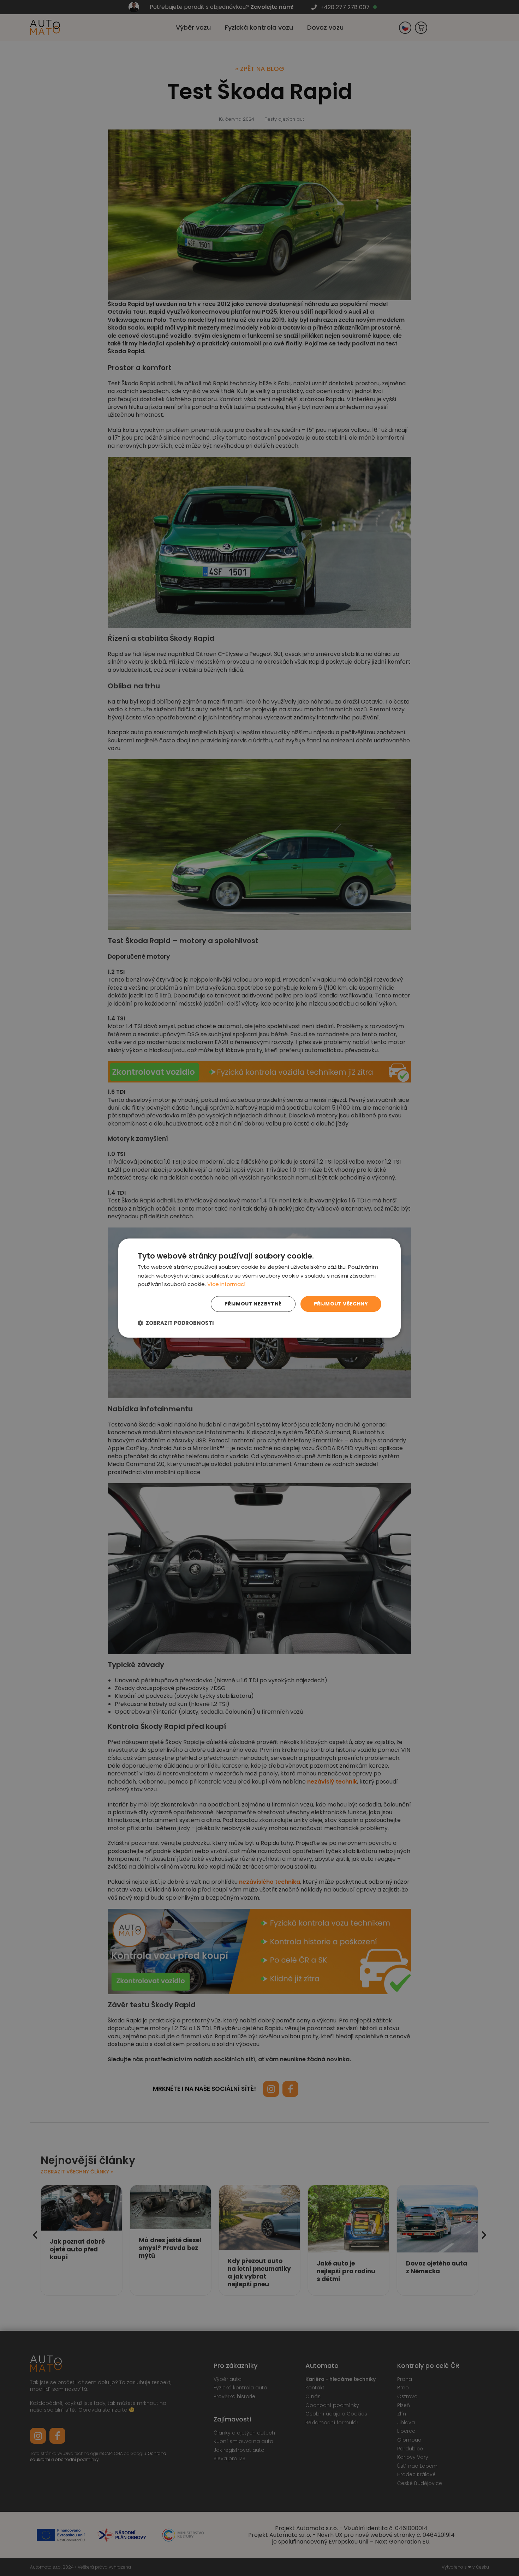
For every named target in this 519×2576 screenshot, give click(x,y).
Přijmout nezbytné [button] (253, 1304)
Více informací (226, 1284)
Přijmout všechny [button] (341, 1304)
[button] (176, 1323)
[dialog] (259, 1288)
